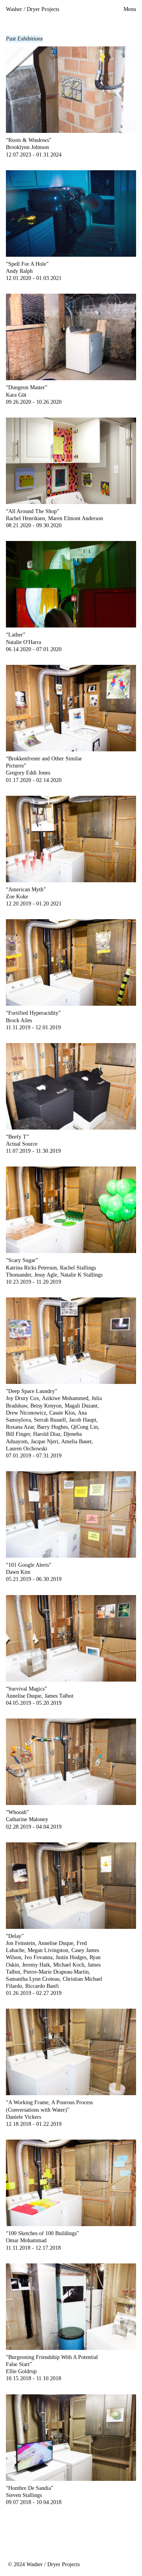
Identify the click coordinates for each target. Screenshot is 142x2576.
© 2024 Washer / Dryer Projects (44, 2564)
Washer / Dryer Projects (33, 9)
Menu (130, 9)
